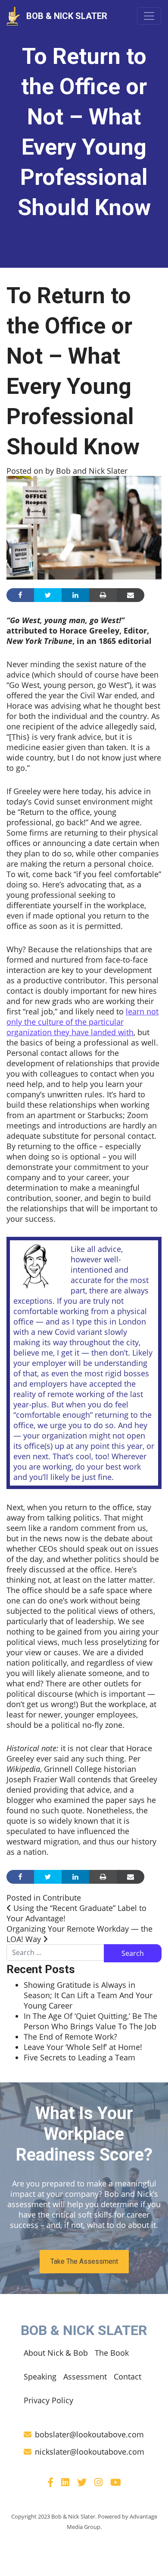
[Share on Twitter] (48, 595)
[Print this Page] (103, 595)
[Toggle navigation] (149, 16)
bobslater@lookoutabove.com (89, 2434)
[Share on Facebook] (20, 595)
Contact (128, 2376)
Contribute (62, 1898)
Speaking (40, 2376)
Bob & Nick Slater (67, 16)
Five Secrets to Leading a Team (79, 2057)
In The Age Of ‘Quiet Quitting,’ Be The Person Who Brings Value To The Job (90, 2021)
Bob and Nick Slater (91, 471)
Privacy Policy (48, 2400)
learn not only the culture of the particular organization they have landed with (82, 1022)
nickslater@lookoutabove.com (90, 2452)
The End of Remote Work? (70, 2037)
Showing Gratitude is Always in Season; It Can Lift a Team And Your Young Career (88, 1995)
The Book (112, 2353)
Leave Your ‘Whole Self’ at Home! (83, 2047)
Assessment (85, 2376)
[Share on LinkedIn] (75, 595)
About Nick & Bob (56, 2353)
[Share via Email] (131, 595)
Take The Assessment (84, 2261)
